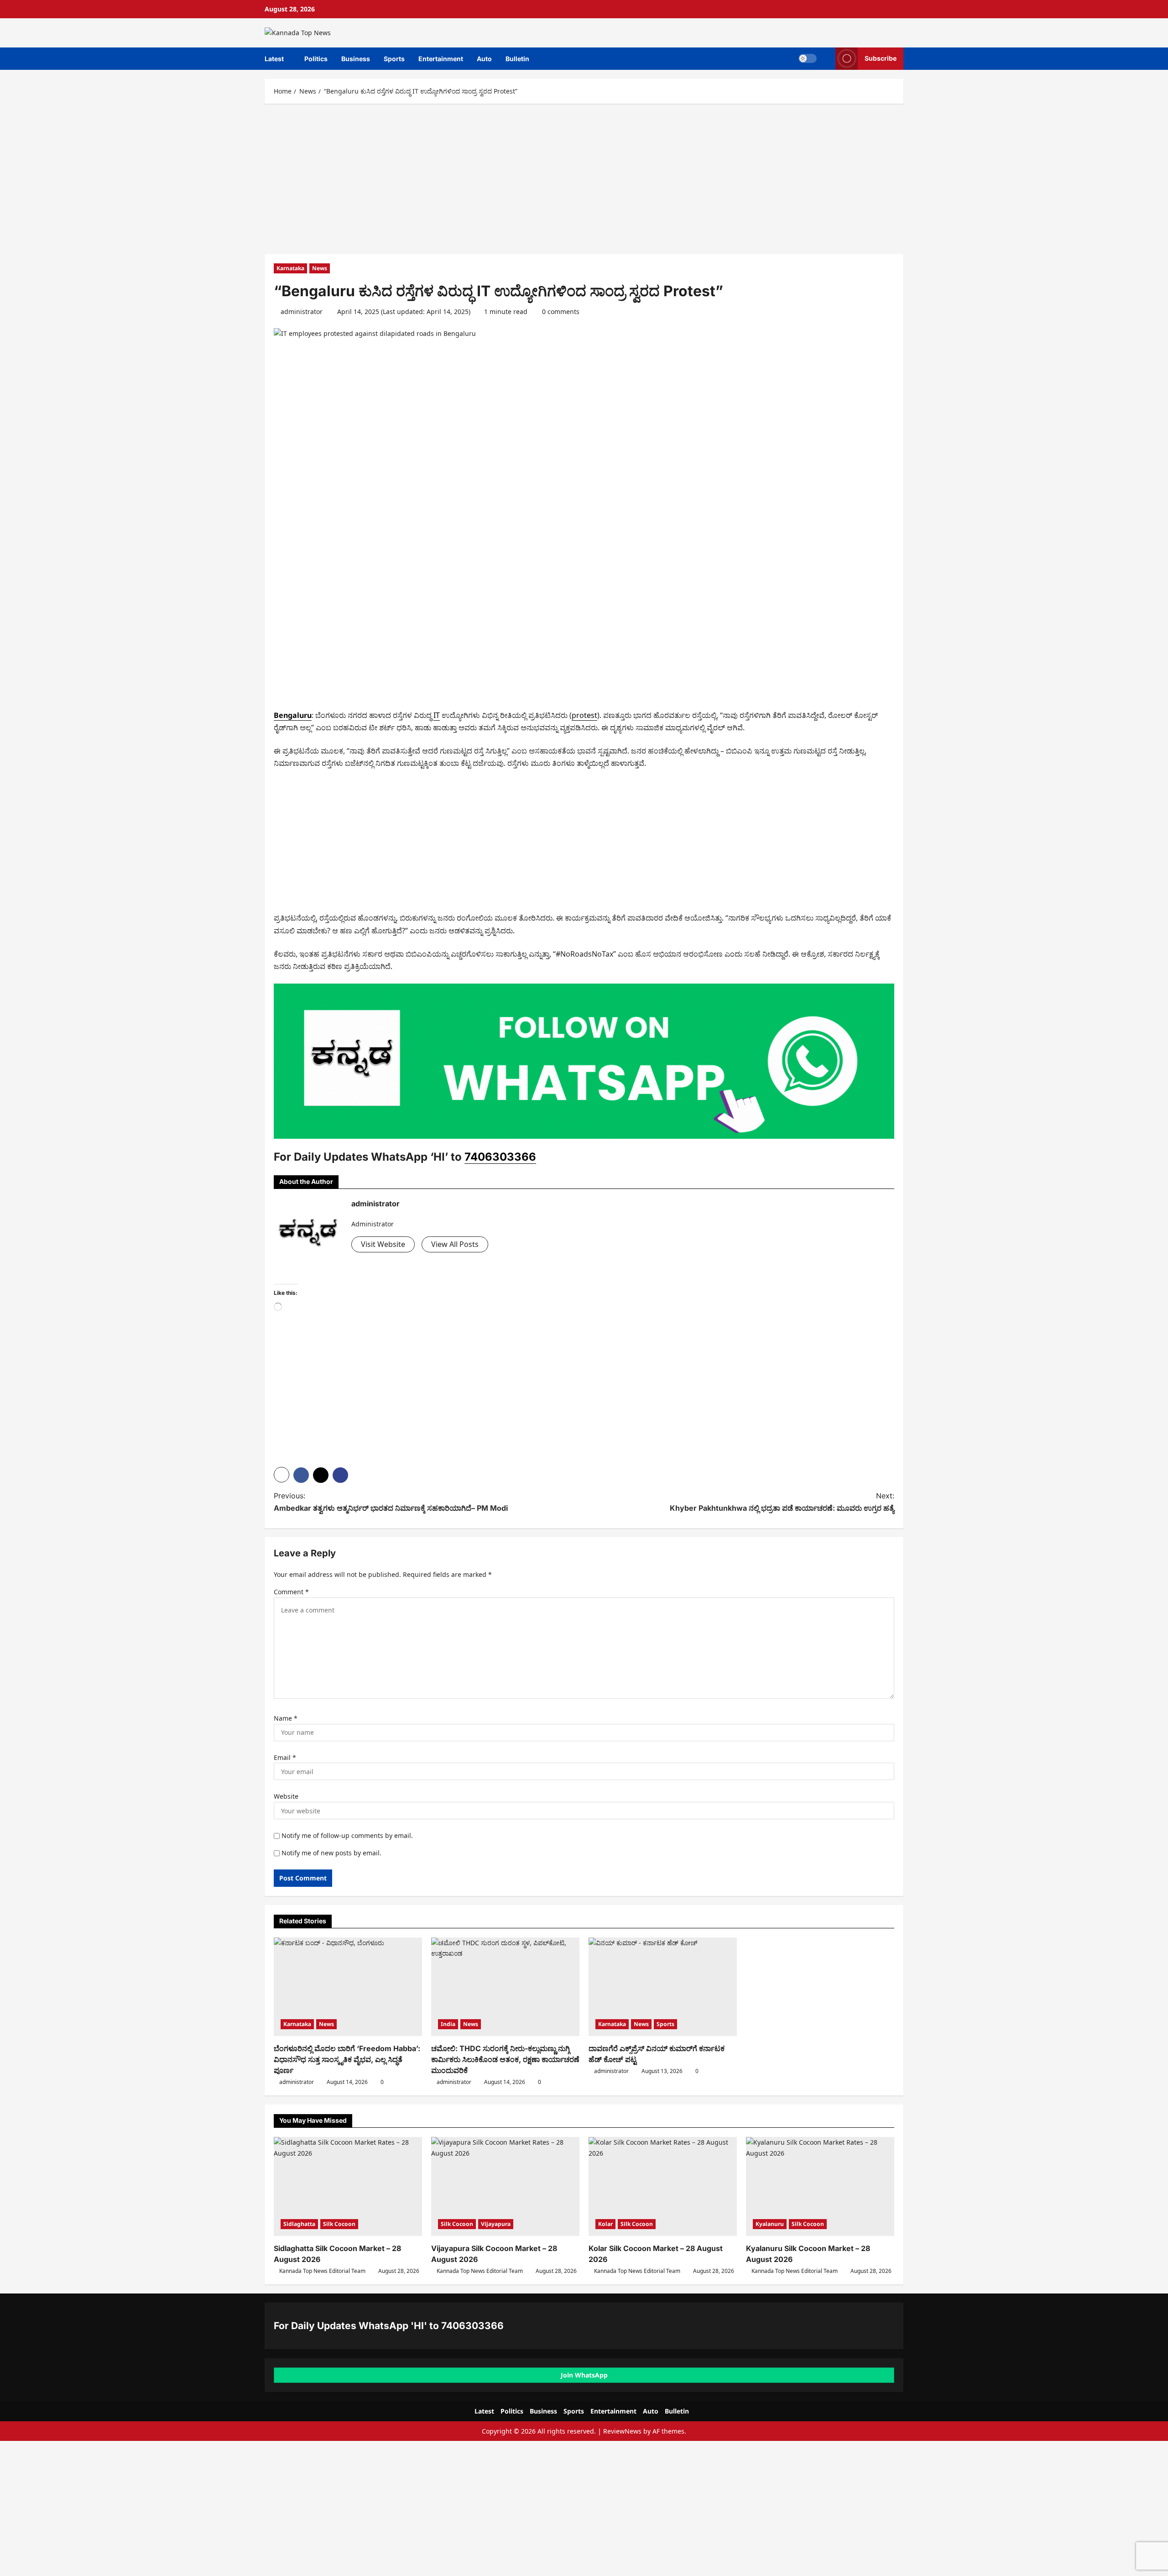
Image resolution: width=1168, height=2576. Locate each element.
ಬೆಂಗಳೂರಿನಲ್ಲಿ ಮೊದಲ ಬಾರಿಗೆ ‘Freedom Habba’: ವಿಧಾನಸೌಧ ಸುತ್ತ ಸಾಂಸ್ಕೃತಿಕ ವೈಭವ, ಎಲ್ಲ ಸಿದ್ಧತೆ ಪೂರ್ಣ (347, 2059)
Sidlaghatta (299, 2224)
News (320, 268)
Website (286, 1796)
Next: (782, 1502)
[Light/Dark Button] (808, 58)
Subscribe (881, 58)
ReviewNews (622, 2431)
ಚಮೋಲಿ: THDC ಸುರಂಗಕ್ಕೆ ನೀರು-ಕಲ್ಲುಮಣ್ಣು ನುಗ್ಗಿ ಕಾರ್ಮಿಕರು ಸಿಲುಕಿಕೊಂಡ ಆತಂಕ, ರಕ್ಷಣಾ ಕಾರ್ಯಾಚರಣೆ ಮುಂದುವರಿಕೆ (505, 2059)
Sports (394, 59)
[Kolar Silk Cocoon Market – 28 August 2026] (663, 2186)
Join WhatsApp (584, 2375)
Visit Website (383, 1244)
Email (285, 1757)
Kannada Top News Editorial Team (322, 2271)
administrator (302, 312)
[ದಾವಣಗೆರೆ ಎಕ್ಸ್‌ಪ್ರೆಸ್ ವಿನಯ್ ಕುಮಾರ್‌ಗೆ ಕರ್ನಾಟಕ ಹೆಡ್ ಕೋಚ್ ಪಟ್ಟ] (663, 1987)
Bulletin (517, 59)
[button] (826, 59)
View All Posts (455, 1244)
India (448, 2024)
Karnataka (290, 268)
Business (356, 59)
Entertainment (441, 59)
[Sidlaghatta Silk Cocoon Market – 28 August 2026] (348, 2186)
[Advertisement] (584, 177)
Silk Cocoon (339, 2224)
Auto (484, 59)
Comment (291, 1592)
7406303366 (500, 1157)
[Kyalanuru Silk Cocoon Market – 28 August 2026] (820, 2186)
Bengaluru (293, 715)
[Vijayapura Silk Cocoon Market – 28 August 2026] (505, 2186)
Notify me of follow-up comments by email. (347, 1835)
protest (584, 715)
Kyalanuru (770, 2224)
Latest (274, 59)
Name (286, 1718)
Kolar (605, 2224)
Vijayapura (496, 2224)
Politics (316, 59)
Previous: (391, 1502)
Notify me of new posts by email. (331, 1853)
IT (437, 715)
